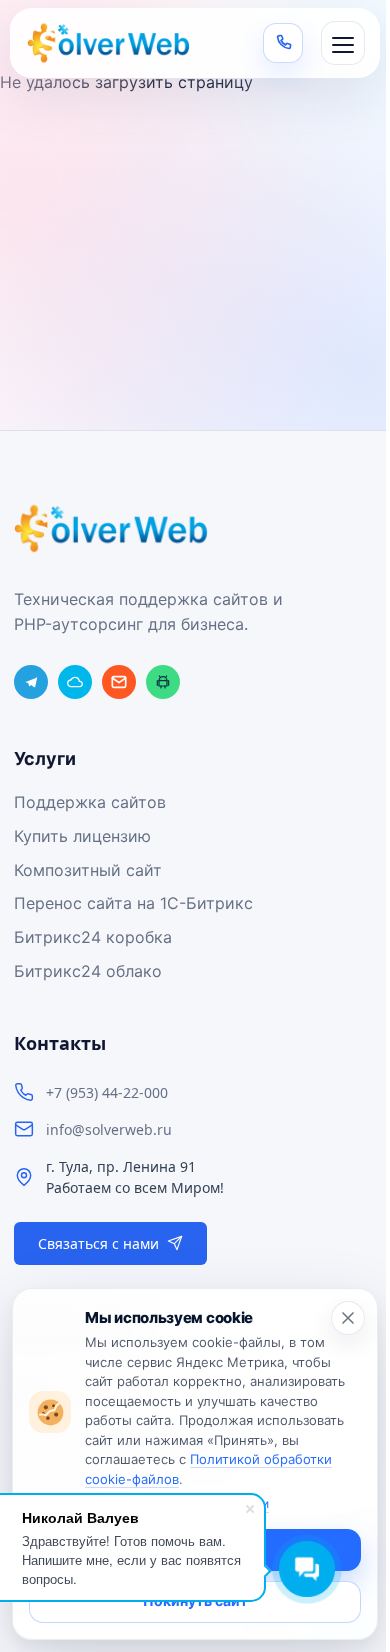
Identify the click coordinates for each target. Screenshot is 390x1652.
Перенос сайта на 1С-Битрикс (133, 903)
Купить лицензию (82, 836)
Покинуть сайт (195, 1600)
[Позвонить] (283, 43)
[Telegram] (31, 682)
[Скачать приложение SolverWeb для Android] (163, 682)
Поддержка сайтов (90, 802)
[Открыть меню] (343, 43)
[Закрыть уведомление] (348, 1318)
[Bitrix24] (75, 682)
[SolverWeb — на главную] (111, 43)
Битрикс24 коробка (93, 937)
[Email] (119, 682)
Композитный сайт (88, 870)
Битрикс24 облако (88, 971)
